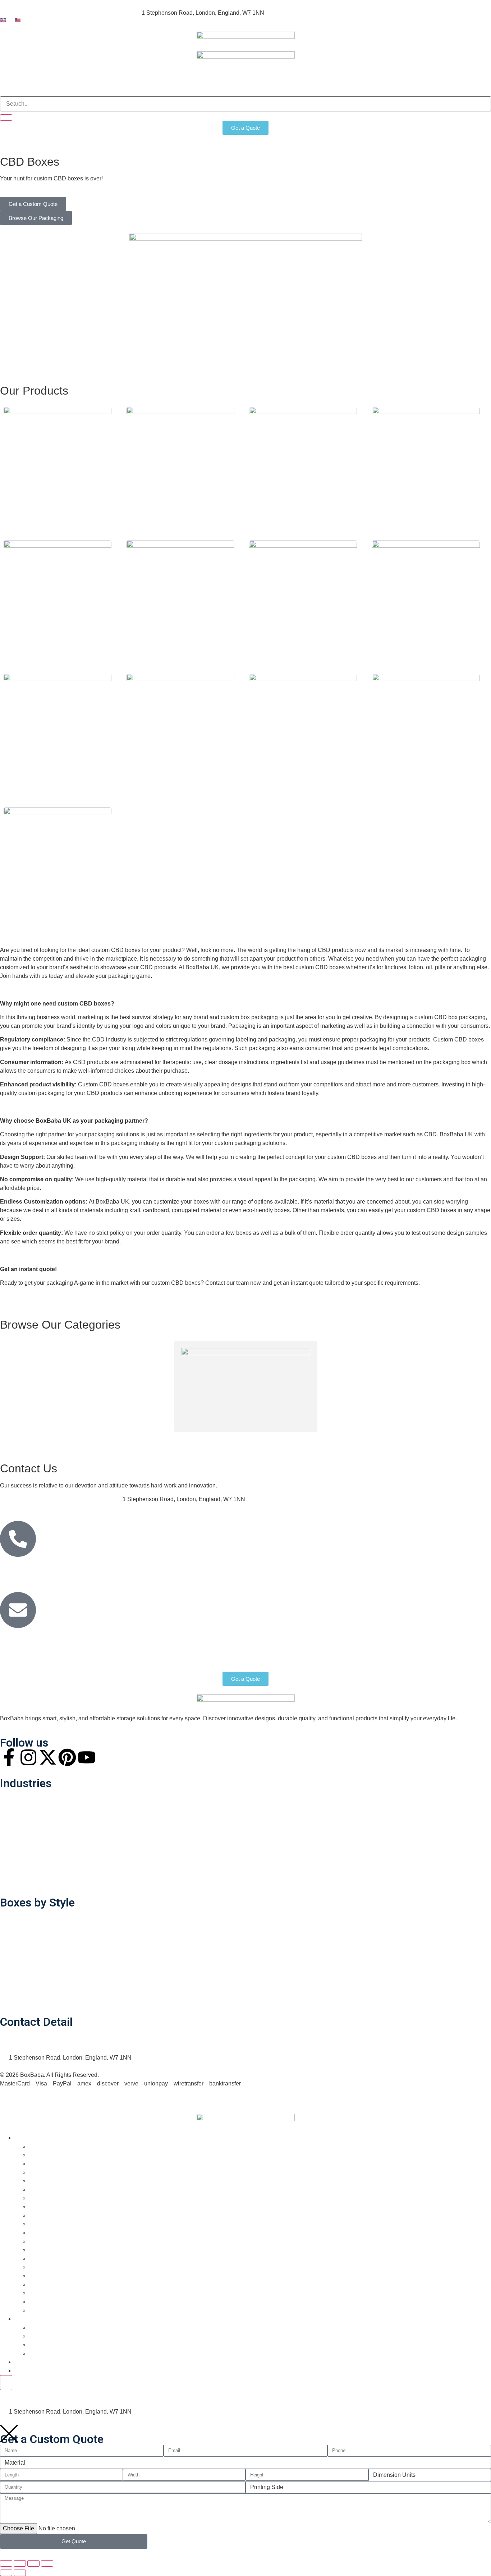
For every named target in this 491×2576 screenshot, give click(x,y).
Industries (20, 88)
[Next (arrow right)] (20, 2573)
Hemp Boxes (45, 2241)
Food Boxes (23, 1814)
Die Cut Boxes (26, 1933)
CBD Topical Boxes (276, 790)
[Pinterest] (67, 1757)
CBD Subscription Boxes (39, 790)
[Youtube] (87, 1757)
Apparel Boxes (26, 1863)
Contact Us (152, 88)
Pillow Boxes (24, 1982)
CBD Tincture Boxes (155, 790)
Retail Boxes (24, 1797)
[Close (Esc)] (47, 2563)
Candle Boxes (47, 2164)
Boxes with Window (32, 1916)
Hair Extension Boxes (56, 2233)
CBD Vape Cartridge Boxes (410, 790)
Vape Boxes (44, 2310)
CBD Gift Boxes (272, 514)
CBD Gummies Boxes (403, 523)
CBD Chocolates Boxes (37, 523)
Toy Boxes (42, 2302)
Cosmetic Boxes (50, 2207)
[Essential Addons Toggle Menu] (6, 2383)
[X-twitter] (48, 1757)
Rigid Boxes (23, 1830)
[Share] (33, 2563)
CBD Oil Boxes (270, 648)
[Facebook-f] (9, 1757)
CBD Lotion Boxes (153, 657)
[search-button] (6, 118)
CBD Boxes (44, 2181)
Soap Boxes (23, 1999)
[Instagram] (28, 1757)
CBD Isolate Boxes (30, 657)
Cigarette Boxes (49, 2189)
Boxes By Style (66, 88)
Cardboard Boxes (51, 2172)
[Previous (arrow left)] (6, 2573)
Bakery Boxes (25, 1847)
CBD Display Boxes (154, 523)
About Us (111, 88)
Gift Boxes (42, 2224)
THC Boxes (19, 924)
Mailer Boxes (24, 1880)
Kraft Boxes (43, 2258)
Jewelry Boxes (47, 2250)
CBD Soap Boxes (396, 657)
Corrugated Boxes (52, 2198)
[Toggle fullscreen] (20, 2563)
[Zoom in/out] (6, 2563)
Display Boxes (26, 1949)
